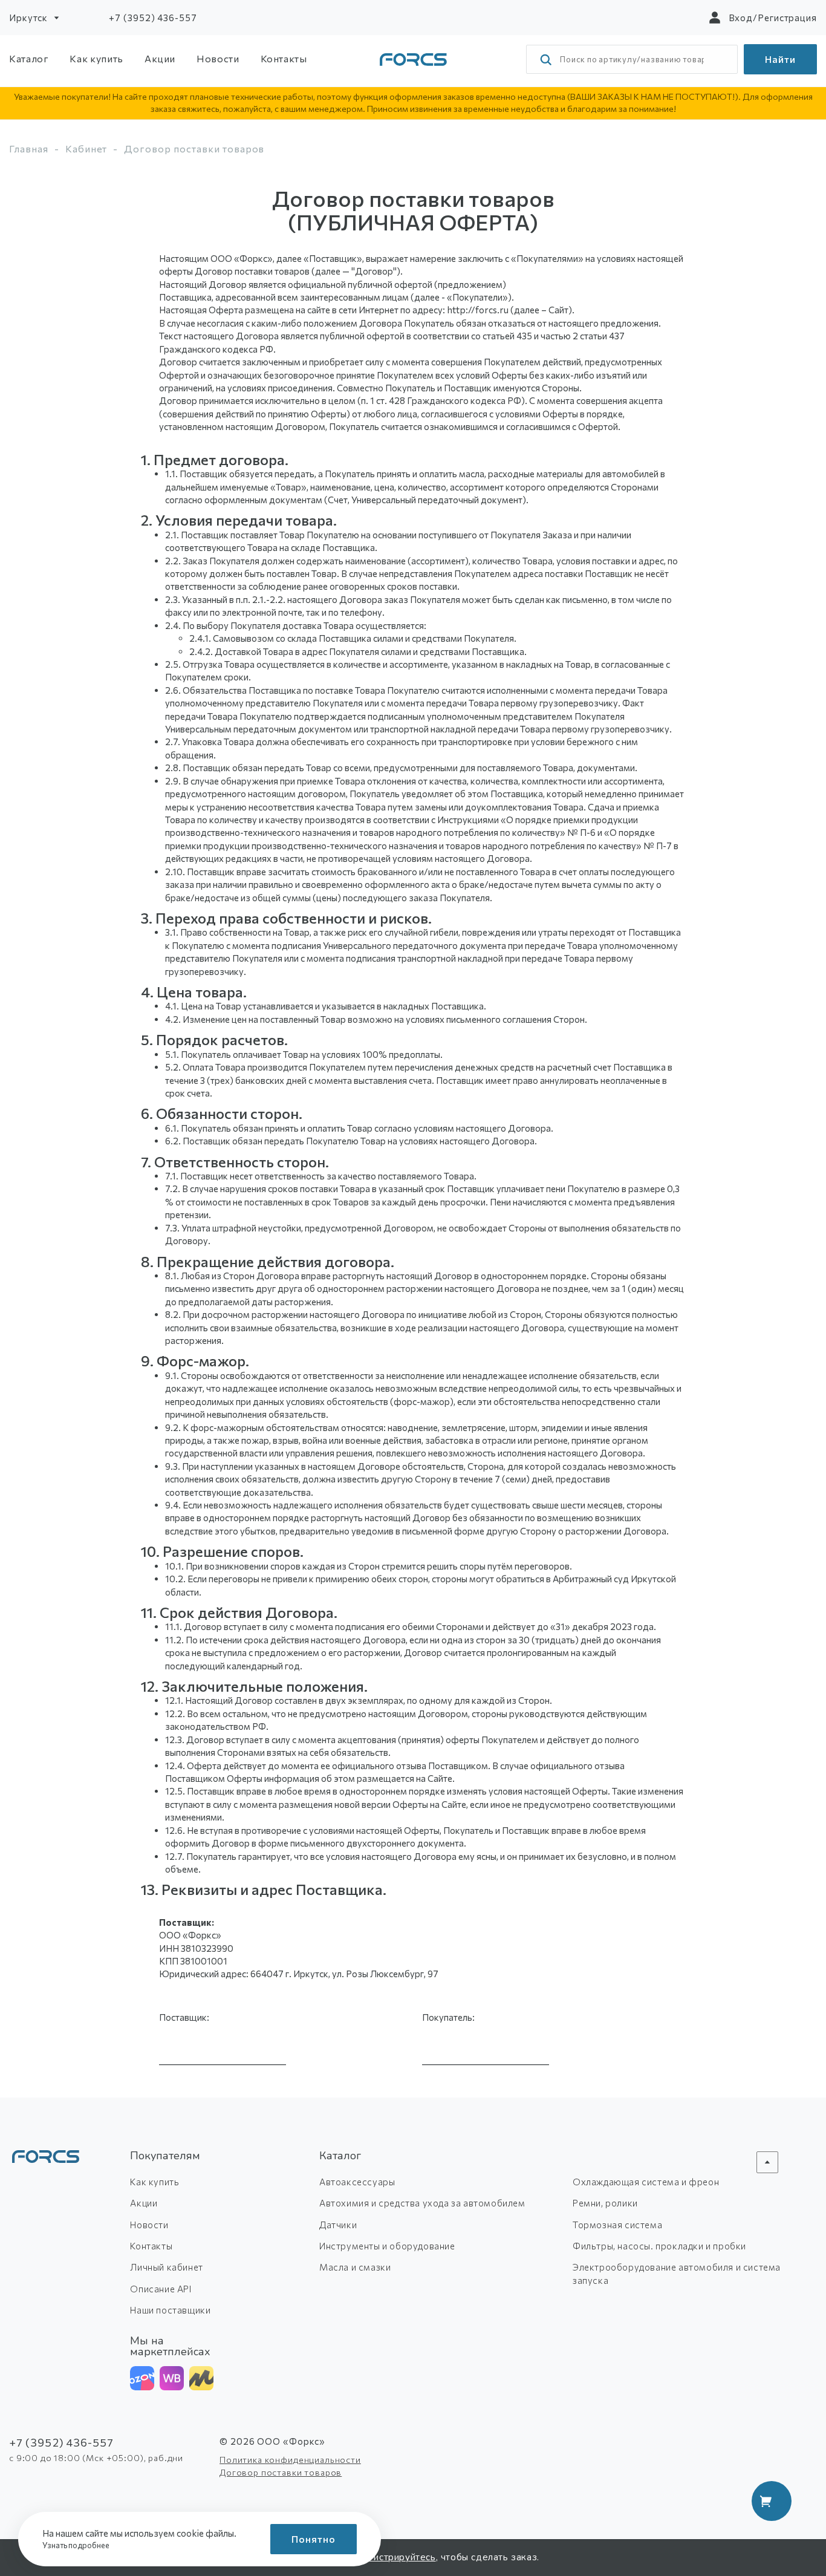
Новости (218, 58)
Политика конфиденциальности (290, 2460)
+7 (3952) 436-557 (153, 18)
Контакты (284, 58)
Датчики (338, 2225)
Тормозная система (617, 2225)
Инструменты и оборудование (387, 2246)
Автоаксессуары (357, 2182)
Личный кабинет (166, 2267)
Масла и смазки (355, 2267)
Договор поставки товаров (281, 2472)
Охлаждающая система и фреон (646, 2182)
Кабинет (86, 148)
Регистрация (787, 18)
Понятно (314, 2539)
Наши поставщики (170, 2310)
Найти (780, 59)
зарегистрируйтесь (392, 2557)
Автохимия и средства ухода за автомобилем (422, 2203)
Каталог (29, 58)
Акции (160, 58)
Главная (29, 148)
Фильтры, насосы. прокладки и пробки (659, 2246)
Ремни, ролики (605, 2203)
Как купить (96, 58)
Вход (741, 18)
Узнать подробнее (76, 2545)
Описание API (161, 2289)
